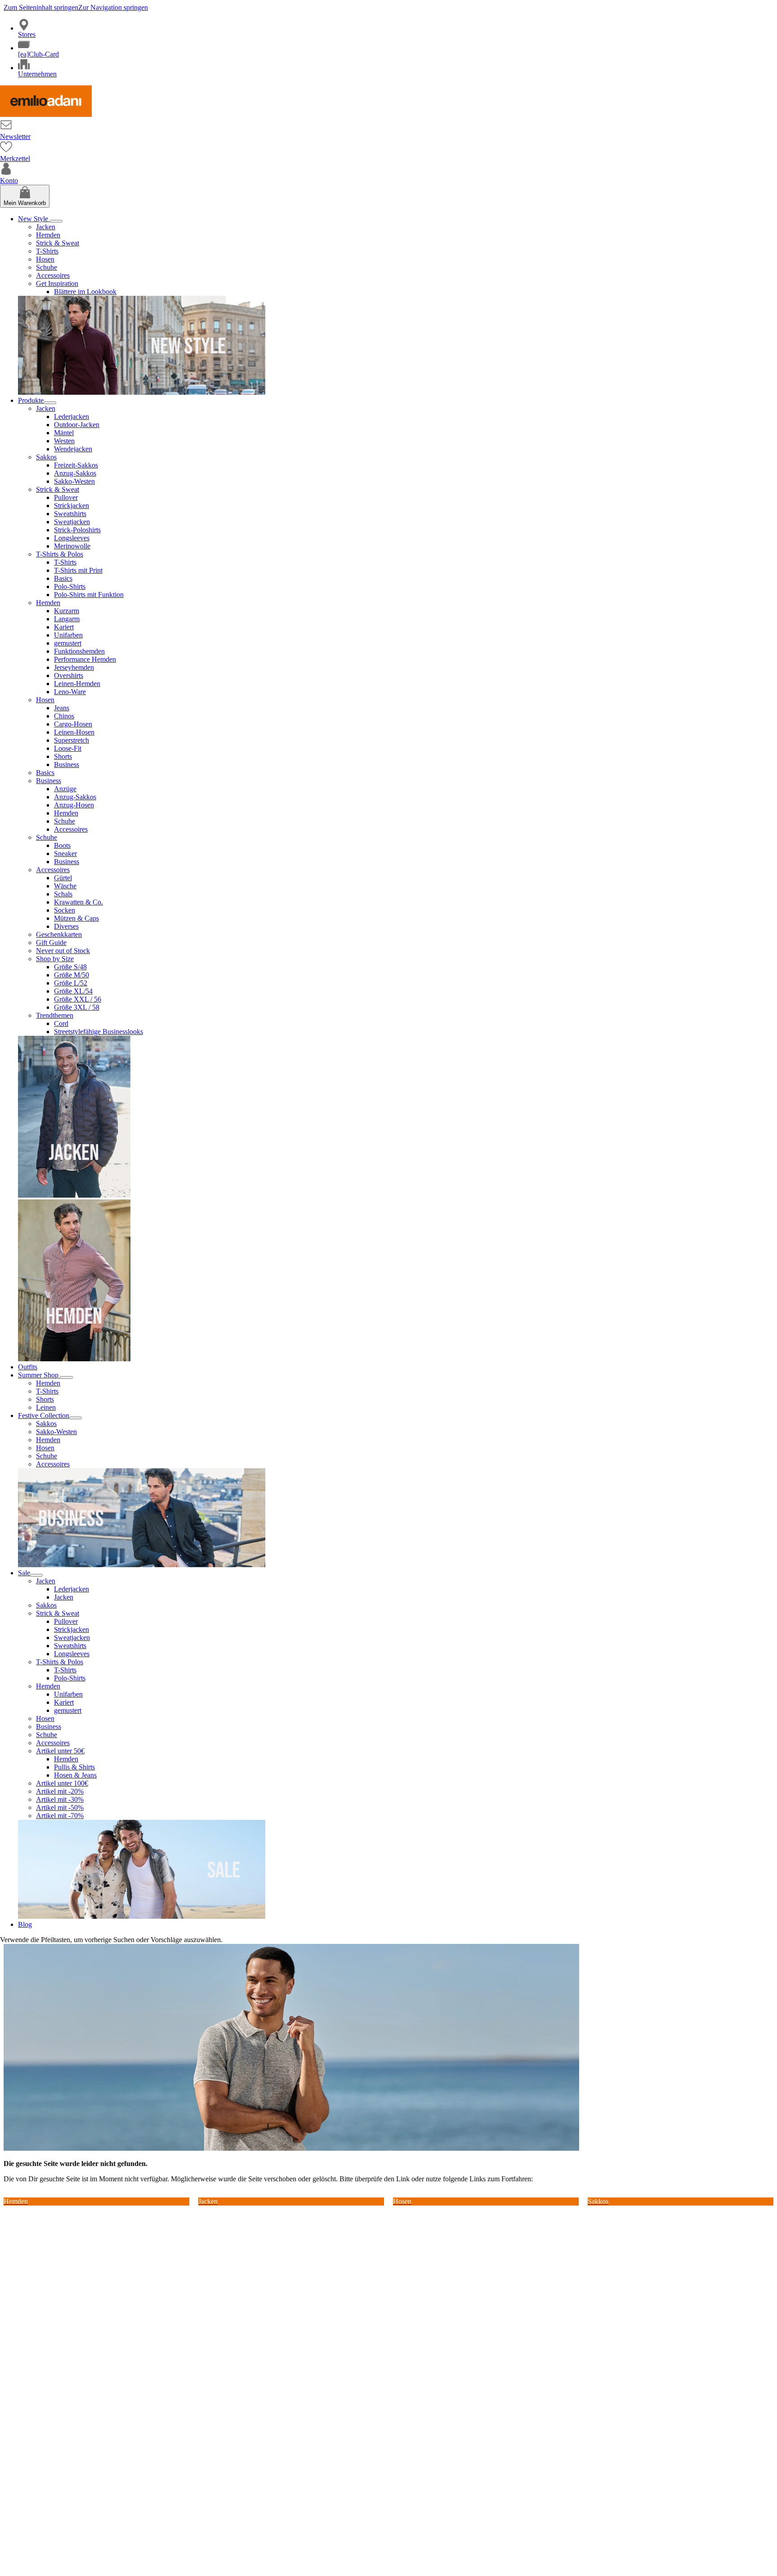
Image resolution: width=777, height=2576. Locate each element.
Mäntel (64, 433)
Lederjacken (71, 417)
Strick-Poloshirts (77, 530)
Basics (63, 578)
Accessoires (53, 275)
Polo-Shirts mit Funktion (89, 595)
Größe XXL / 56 (78, 999)
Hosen (45, 259)
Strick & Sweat (58, 243)
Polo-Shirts (70, 586)
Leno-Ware (70, 692)
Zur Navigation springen (113, 7)
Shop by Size (55, 959)
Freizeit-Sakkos (76, 465)
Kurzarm (67, 611)
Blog (25, 1924)
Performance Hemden (85, 659)
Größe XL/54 (73, 991)
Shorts (63, 756)
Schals (63, 894)
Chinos (64, 716)
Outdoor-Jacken (77, 425)
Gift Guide (51, 943)
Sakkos (46, 457)
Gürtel (63, 878)
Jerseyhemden (74, 667)
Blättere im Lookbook (85, 292)
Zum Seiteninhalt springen (41, 7)
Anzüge (65, 789)
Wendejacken (73, 449)
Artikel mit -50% (60, 1807)
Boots (62, 845)
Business (67, 764)
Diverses (66, 926)
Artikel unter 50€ (60, 1751)
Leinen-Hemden (77, 684)
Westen (64, 441)
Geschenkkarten (59, 934)
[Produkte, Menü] (50, 403)
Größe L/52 (71, 983)
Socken (65, 910)
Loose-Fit (68, 748)
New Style (34, 219)
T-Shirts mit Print (78, 570)
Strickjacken (71, 506)
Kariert (64, 627)
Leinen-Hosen (74, 732)
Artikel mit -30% (60, 1799)
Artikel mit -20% (60, 1791)
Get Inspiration (57, 283)
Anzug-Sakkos (75, 473)
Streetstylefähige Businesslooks (98, 1032)
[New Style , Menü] (56, 221)
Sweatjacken (72, 522)
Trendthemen (55, 1015)
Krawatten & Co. (78, 902)
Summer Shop (39, 1375)
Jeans (62, 708)
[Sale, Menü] (36, 1575)
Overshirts (69, 675)
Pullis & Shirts (74, 1767)
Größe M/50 (71, 975)
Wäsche (65, 886)
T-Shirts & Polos (60, 554)
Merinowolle (72, 546)
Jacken (46, 227)
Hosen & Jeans (75, 1775)
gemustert (68, 643)
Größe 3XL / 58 (77, 1007)
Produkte (31, 400)
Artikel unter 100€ (62, 1783)
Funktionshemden (79, 651)
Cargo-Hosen (73, 724)
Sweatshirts (70, 514)
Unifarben (68, 635)
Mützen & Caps (76, 918)
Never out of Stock (63, 951)
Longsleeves (72, 538)
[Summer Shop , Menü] (67, 1377)
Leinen (46, 1407)
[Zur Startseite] (46, 114)
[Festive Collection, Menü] (76, 1418)
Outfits (28, 1367)
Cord (61, 1023)
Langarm (67, 619)
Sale (24, 1573)
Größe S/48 (70, 967)
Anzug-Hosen (74, 805)
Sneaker (65, 853)
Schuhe (47, 267)
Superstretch (71, 740)
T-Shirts (47, 251)
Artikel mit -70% (60, 1816)
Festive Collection (44, 1415)
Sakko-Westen (74, 481)
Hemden (48, 235)
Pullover (66, 497)
